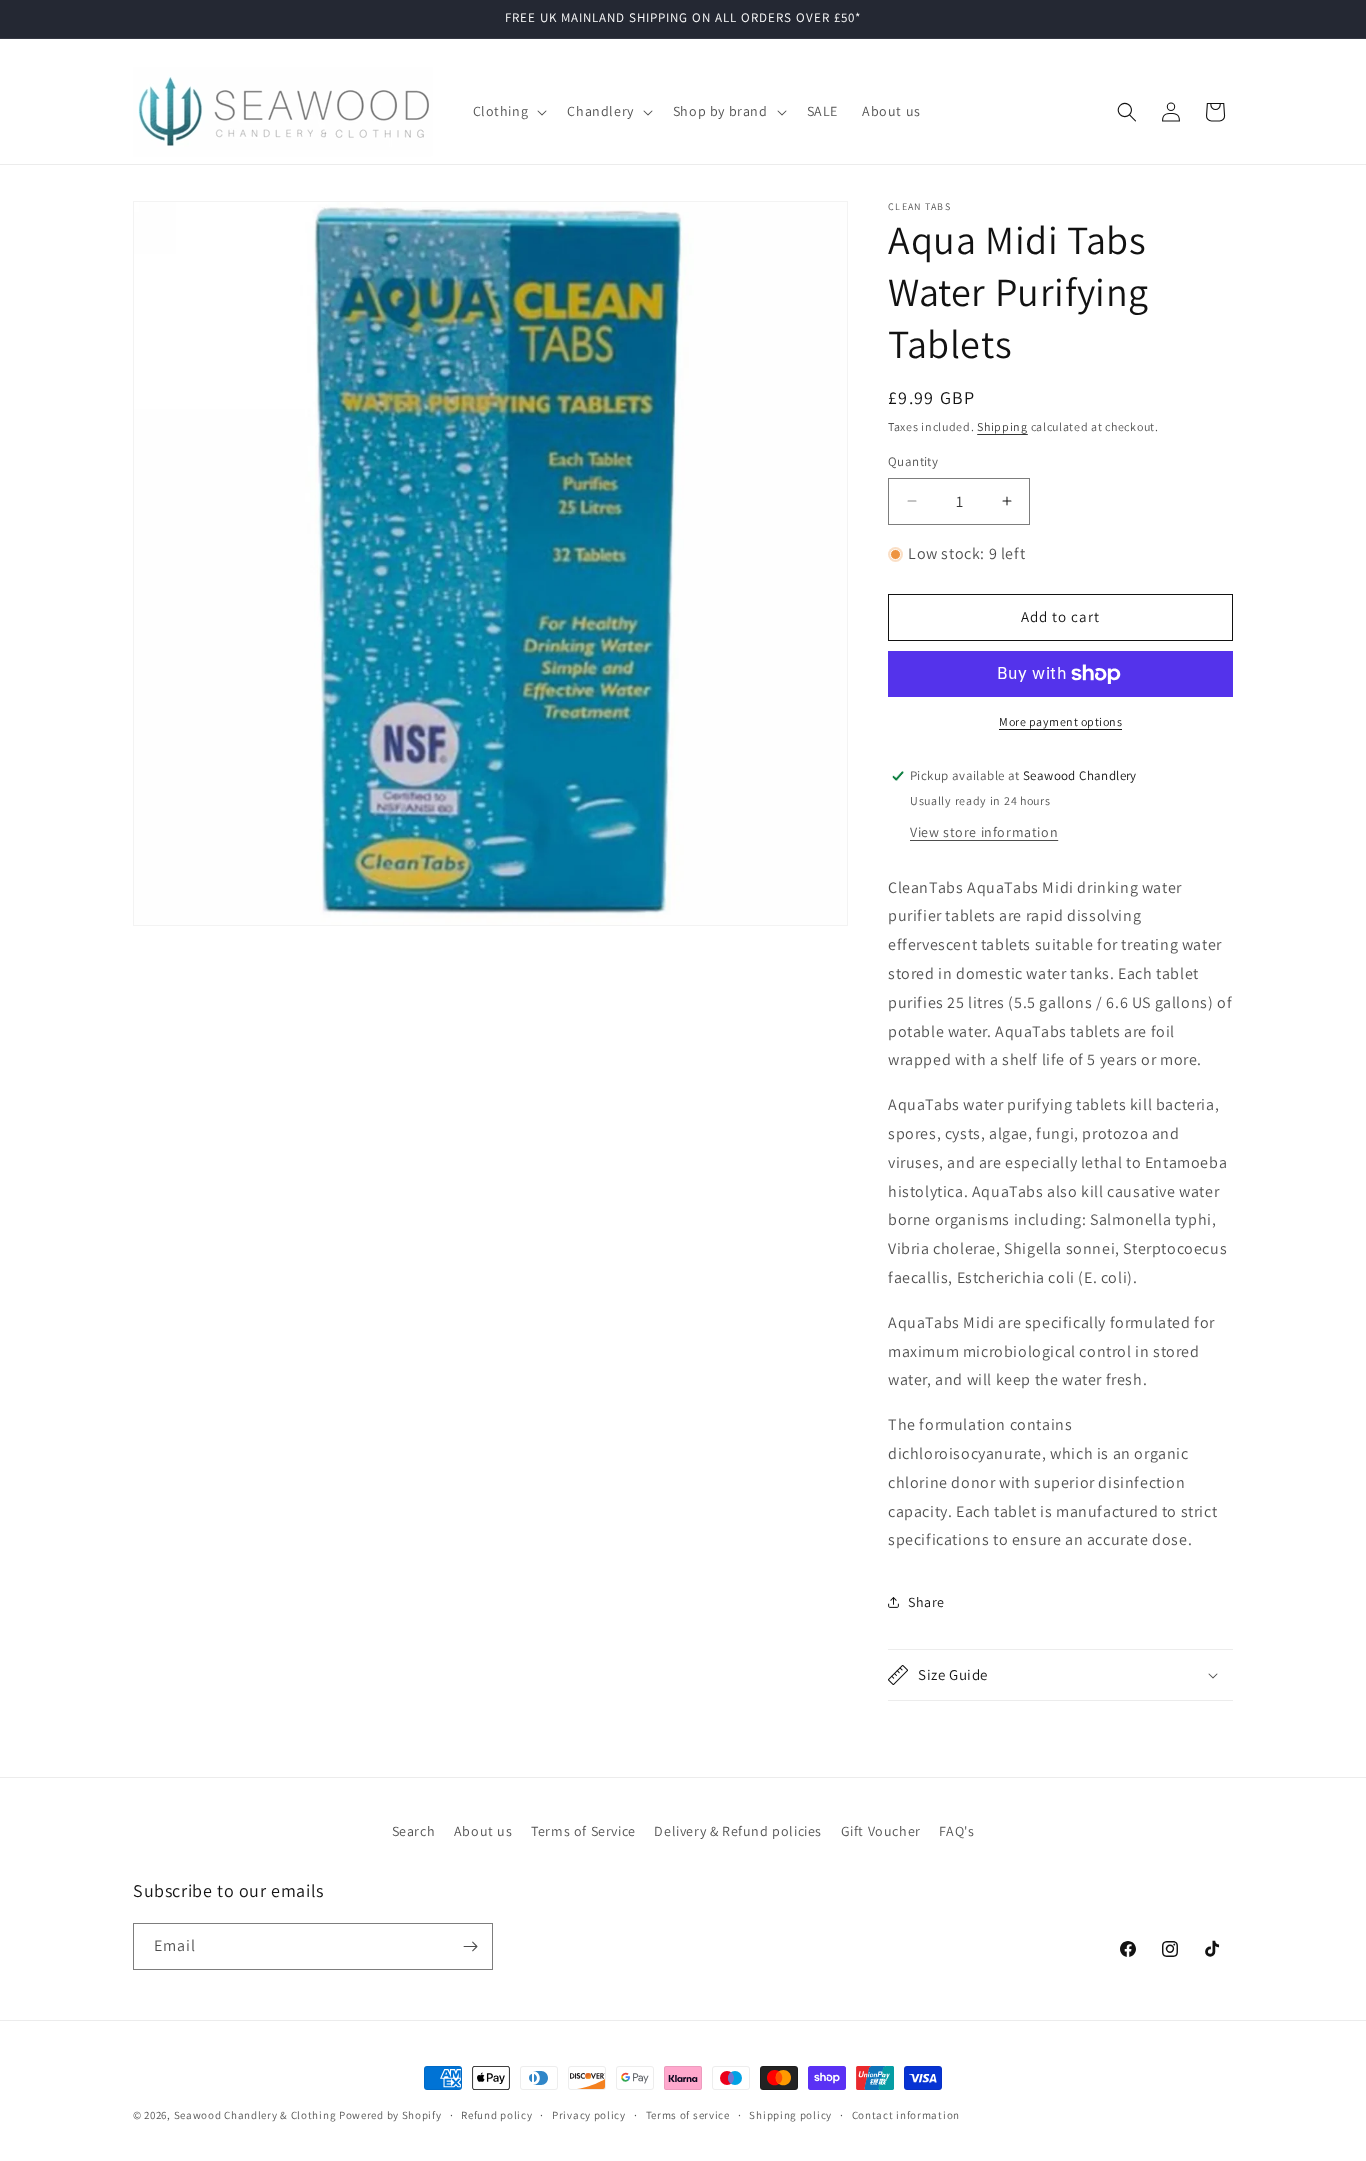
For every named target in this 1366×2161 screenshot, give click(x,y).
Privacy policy (589, 2115)
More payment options (1060, 721)
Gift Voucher (881, 1831)
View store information (984, 832)
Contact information (906, 2115)
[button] (508, 111)
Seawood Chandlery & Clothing (255, 2115)
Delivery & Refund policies (738, 1831)
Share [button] (926, 1602)
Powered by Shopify (390, 2115)
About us (483, 1831)
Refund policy (496, 2115)
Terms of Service (583, 1831)
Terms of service (688, 2115)
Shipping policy (790, 2115)
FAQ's (956, 1831)
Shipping (1002, 426)
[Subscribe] (470, 1946)
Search (414, 1831)
